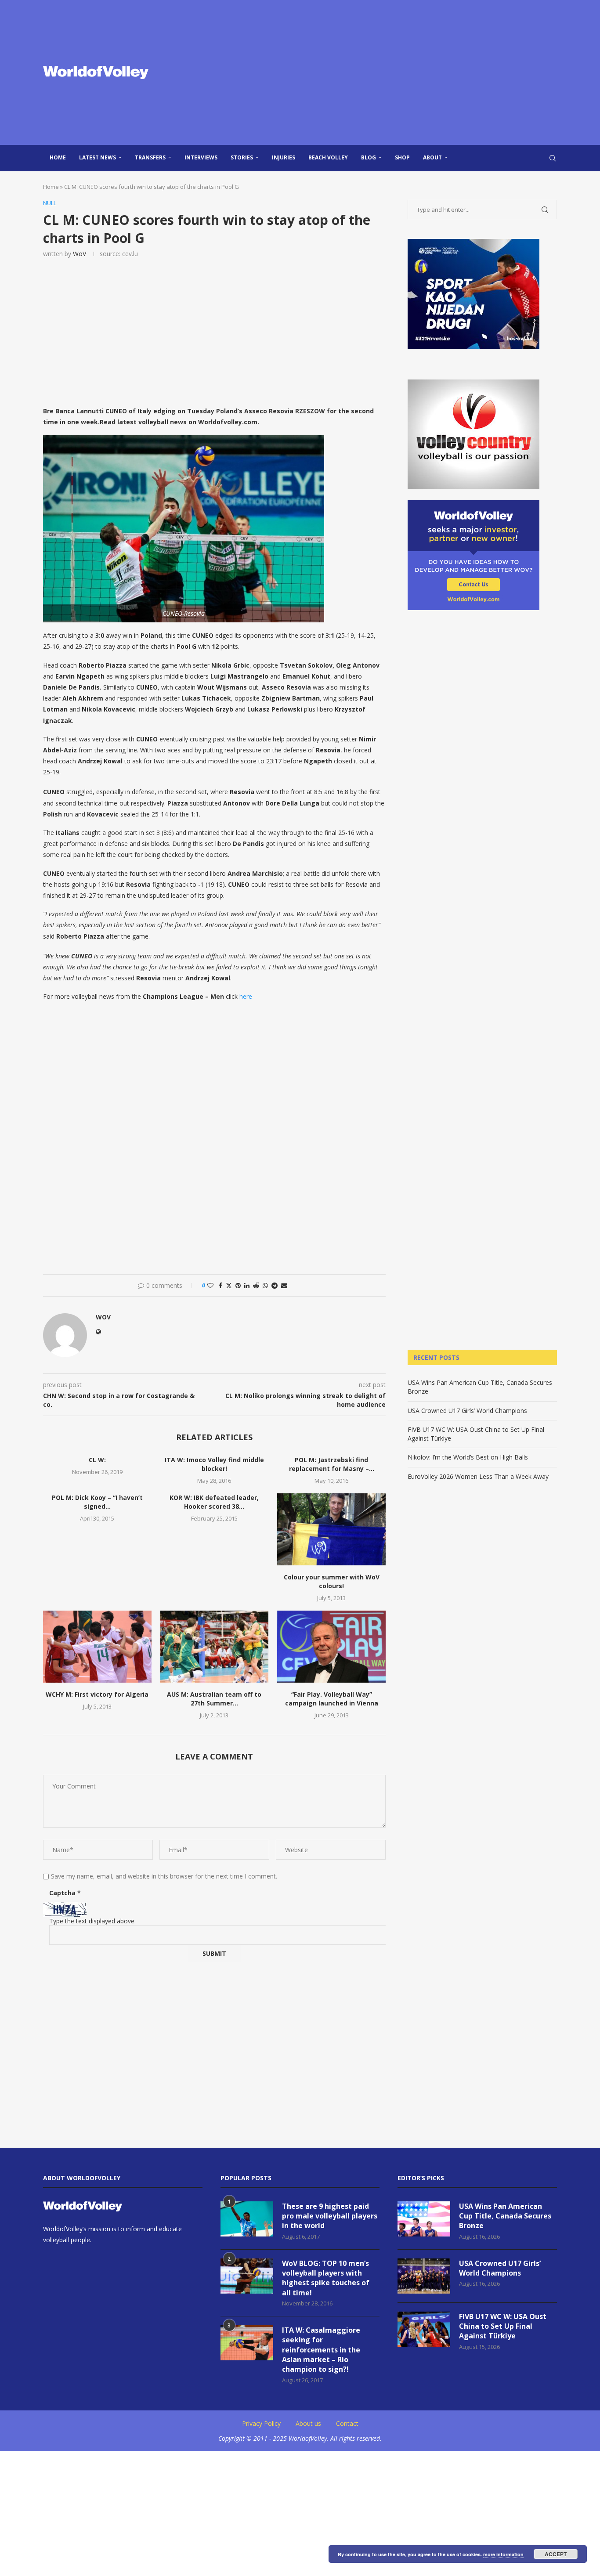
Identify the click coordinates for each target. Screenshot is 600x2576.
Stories (242, 157)
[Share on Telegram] (275, 1285)
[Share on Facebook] (220, 1285)
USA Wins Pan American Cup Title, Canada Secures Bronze (505, 2216)
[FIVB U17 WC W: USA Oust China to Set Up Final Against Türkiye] (424, 2329)
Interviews (201, 157)
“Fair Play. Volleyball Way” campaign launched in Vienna (332, 1699)
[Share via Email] (284, 1285)
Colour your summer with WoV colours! (332, 1581)
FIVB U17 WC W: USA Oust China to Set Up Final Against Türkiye (503, 2326)
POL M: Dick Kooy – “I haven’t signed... (97, 1502)
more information (503, 2554)
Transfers (150, 157)
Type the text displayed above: (92, 1921)
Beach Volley (328, 157)
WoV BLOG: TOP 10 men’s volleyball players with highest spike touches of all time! (326, 2278)
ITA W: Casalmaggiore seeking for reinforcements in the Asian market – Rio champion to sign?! (321, 2350)
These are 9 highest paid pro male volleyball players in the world (330, 2216)
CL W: (97, 1460)
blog (369, 157)
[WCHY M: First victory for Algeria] (97, 1647)
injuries (284, 157)
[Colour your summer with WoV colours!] (331, 1529)
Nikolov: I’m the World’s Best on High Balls (468, 1457)
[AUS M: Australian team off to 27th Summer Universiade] (215, 1647)
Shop (402, 157)
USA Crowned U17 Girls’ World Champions (467, 1411)
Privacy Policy (261, 2423)
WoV (80, 254)
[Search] (553, 158)
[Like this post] (210, 1285)
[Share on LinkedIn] (247, 1285)
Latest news (98, 157)
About (432, 157)
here (246, 996)
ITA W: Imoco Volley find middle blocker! (214, 1464)
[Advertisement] (388, 72)
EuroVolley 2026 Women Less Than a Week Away (478, 1476)
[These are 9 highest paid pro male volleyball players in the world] (247, 2219)
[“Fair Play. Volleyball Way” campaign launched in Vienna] (331, 1647)
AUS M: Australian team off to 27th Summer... (214, 1699)
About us (308, 2423)
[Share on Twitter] (229, 1285)
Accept (556, 2554)
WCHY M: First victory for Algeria (97, 1694)
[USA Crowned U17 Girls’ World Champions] (424, 2276)
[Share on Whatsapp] (265, 1285)
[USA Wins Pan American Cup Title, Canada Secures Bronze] (424, 2219)
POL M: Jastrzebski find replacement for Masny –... (332, 1464)
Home (58, 157)
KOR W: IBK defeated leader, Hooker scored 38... (214, 1502)
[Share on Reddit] (256, 1285)
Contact (347, 2423)
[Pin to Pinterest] (238, 1285)
